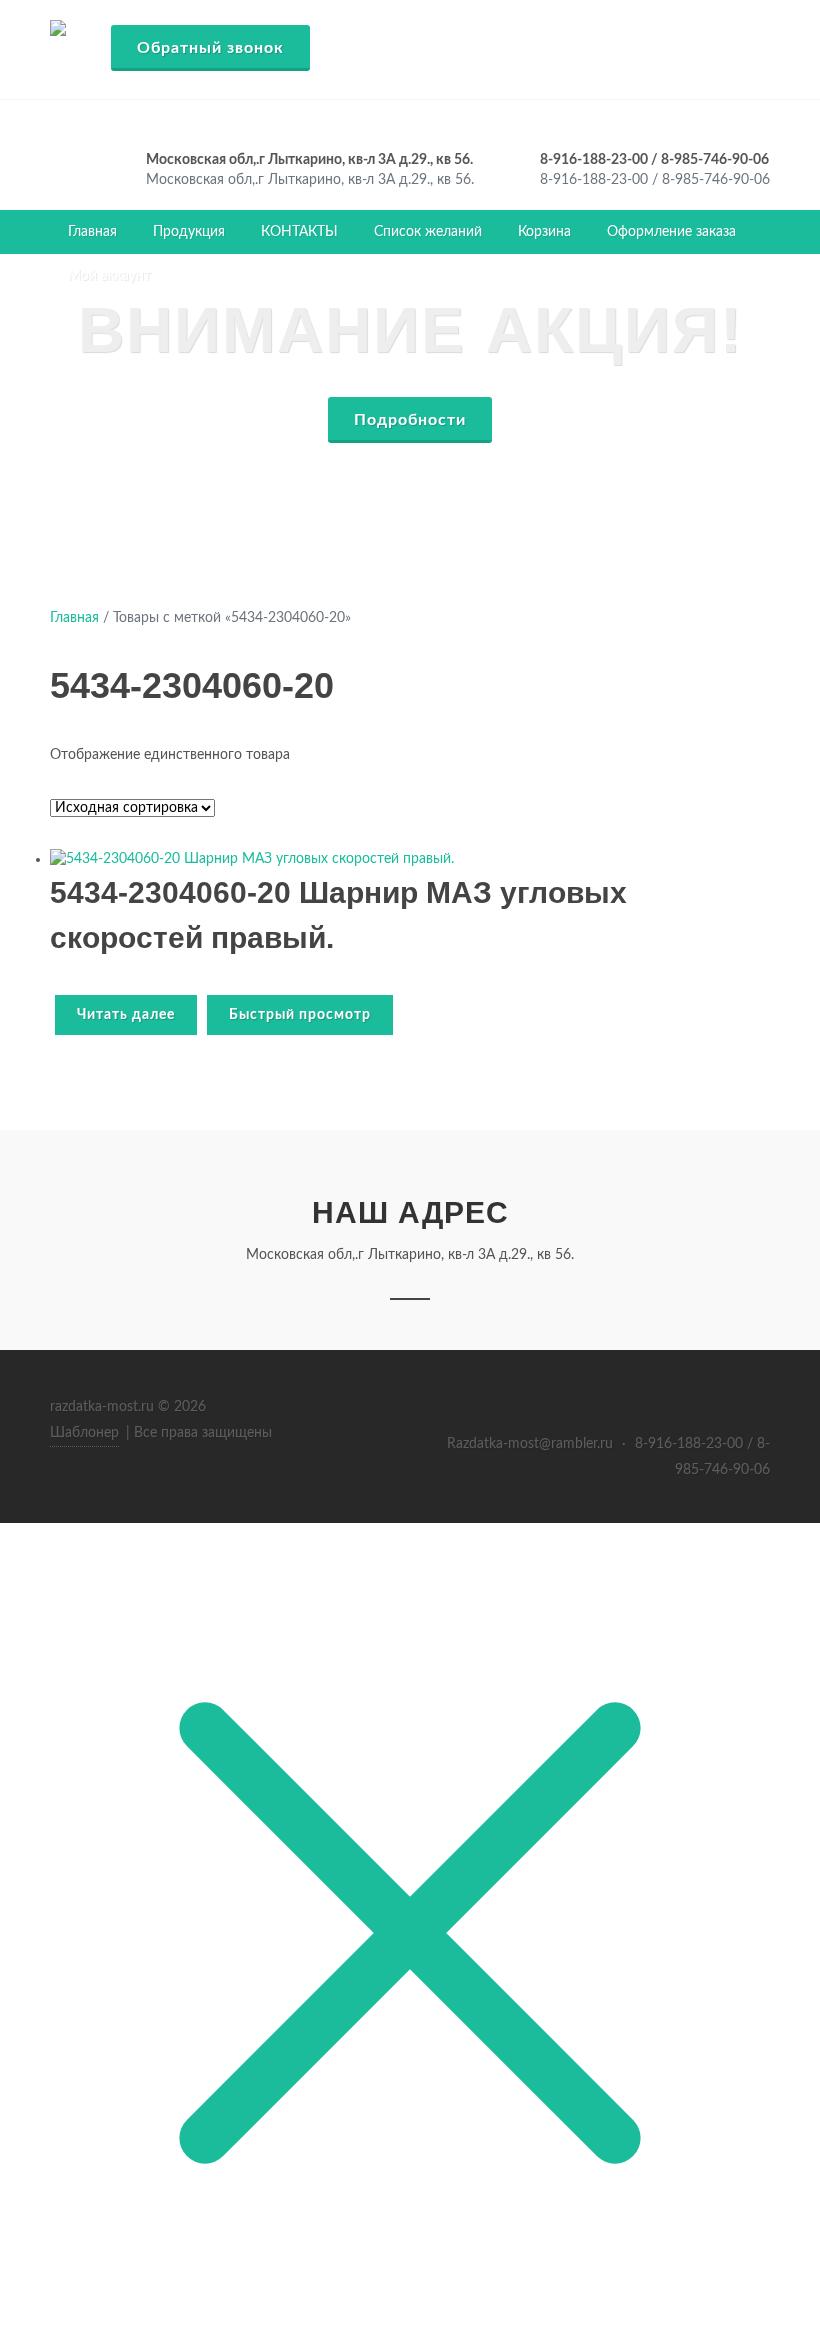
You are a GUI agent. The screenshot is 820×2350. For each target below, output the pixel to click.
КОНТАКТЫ (299, 232)
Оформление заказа (671, 232)
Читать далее (126, 1015)
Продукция (189, 232)
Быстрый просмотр (300, 1015)
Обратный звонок (210, 48)
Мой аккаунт (109, 276)
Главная (92, 232)
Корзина (544, 232)
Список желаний (428, 232)
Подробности (410, 420)
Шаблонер (84, 1433)
